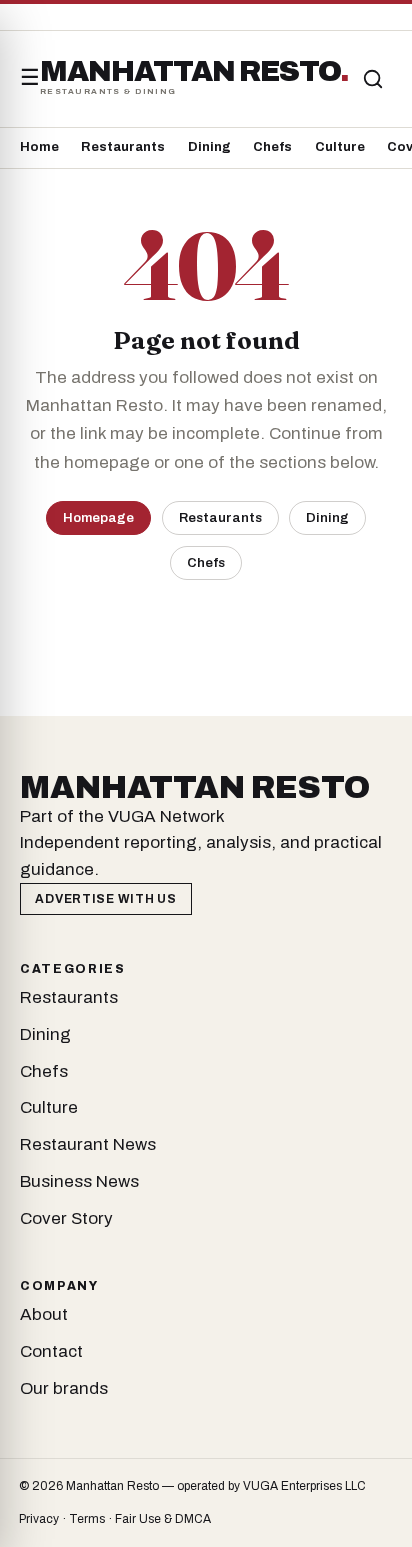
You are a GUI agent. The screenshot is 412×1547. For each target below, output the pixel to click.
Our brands (64, 1388)
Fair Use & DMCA (163, 1519)
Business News (79, 1181)
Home (39, 147)
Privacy (39, 1519)
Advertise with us (105, 899)
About (44, 1314)
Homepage (98, 517)
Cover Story (66, 1218)
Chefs (272, 147)
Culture (340, 147)
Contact (51, 1351)
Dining (209, 147)
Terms (87, 1519)
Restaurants (123, 147)
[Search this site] (373, 79)
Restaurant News (88, 1144)
